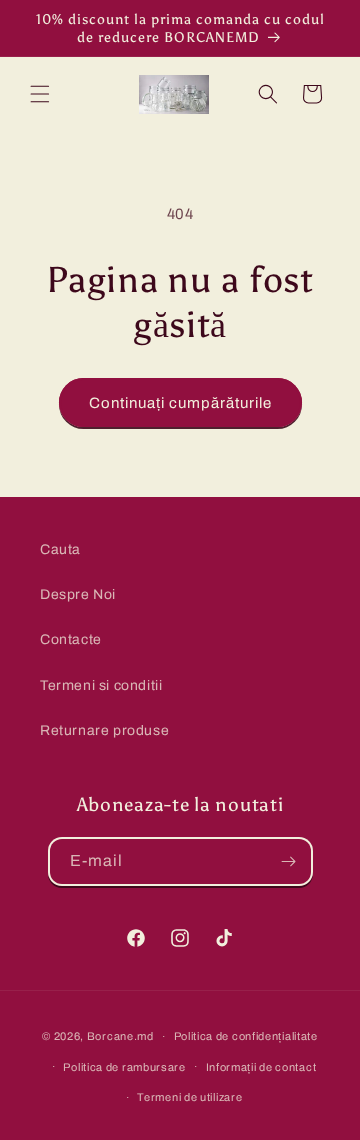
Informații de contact (261, 1067)
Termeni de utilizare (189, 1097)
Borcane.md (120, 1036)
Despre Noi (78, 594)
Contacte (71, 639)
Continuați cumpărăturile (180, 403)
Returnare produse (104, 730)
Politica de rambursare (124, 1067)
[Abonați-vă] (289, 861)
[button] (40, 94)
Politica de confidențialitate (246, 1036)
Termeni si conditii (101, 685)
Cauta (60, 549)
